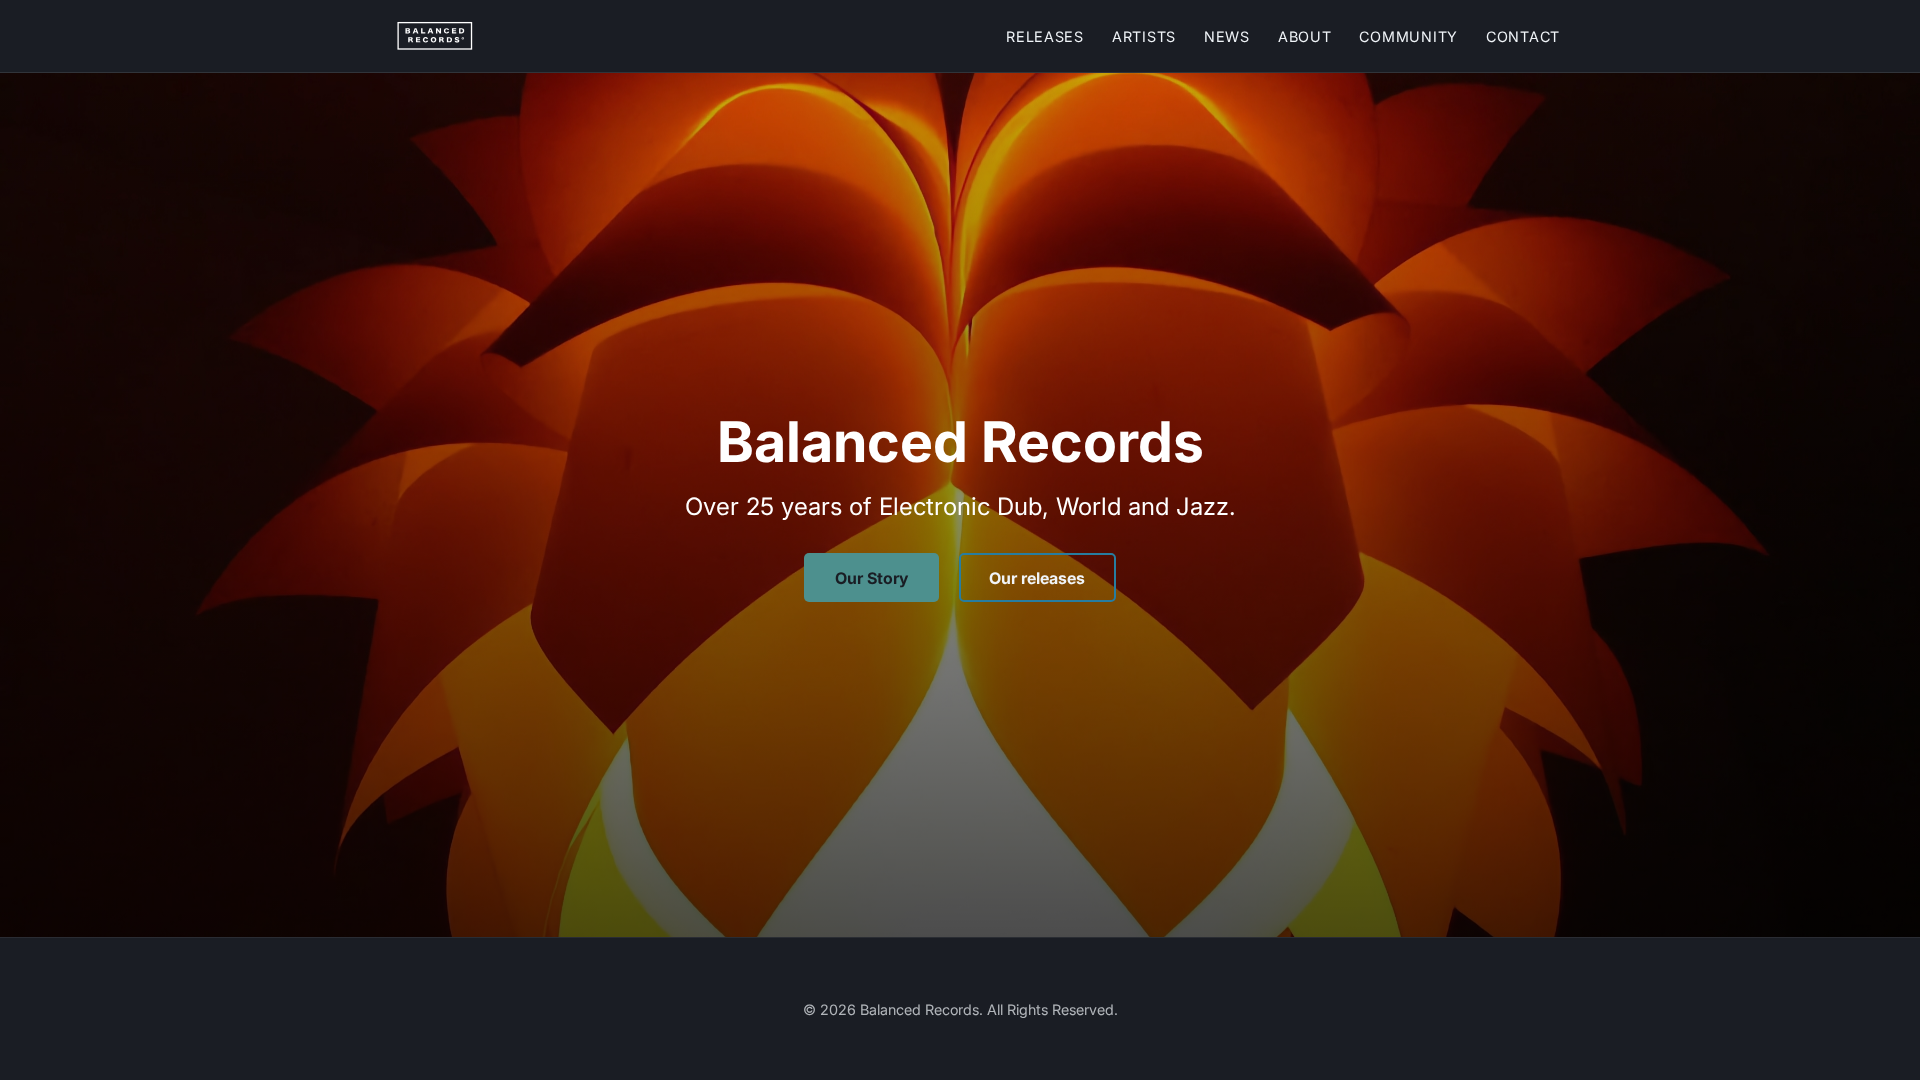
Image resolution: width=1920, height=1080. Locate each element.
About (1305, 36)
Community (1408, 36)
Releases (1045, 36)
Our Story (871, 578)
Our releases (1037, 578)
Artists (1144, 36)
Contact (1523, 36)
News (1227, 36)
